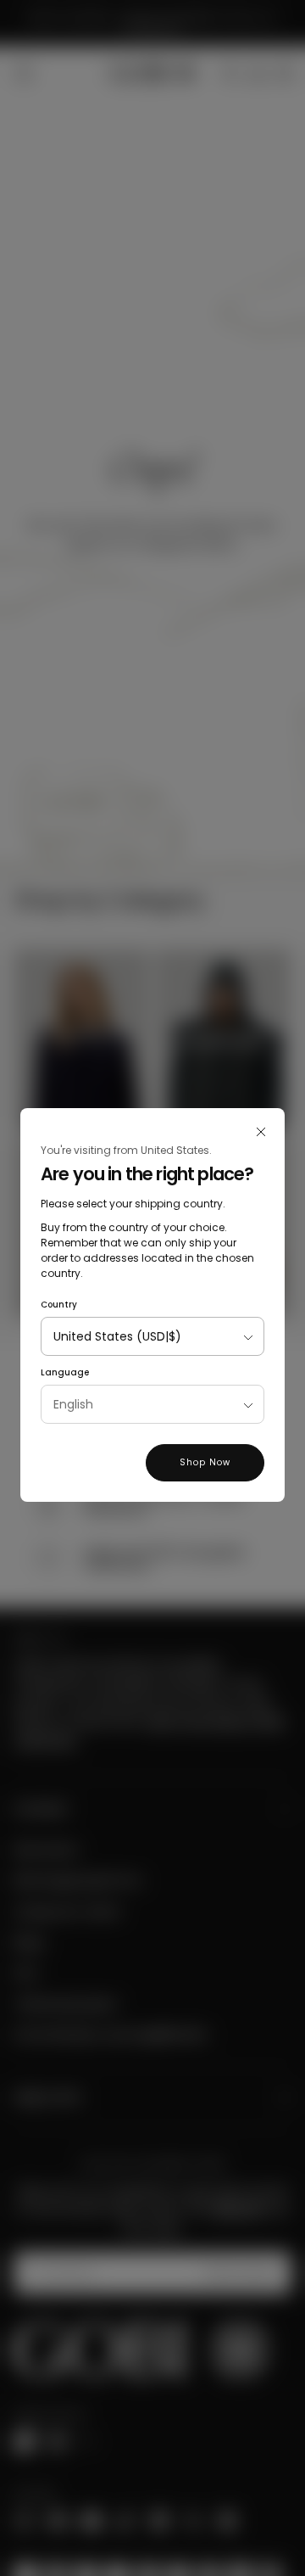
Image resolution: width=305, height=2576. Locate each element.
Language (65, 1372)
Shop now (205, 1462)
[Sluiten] (261, 1132)
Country (59, 1305)
